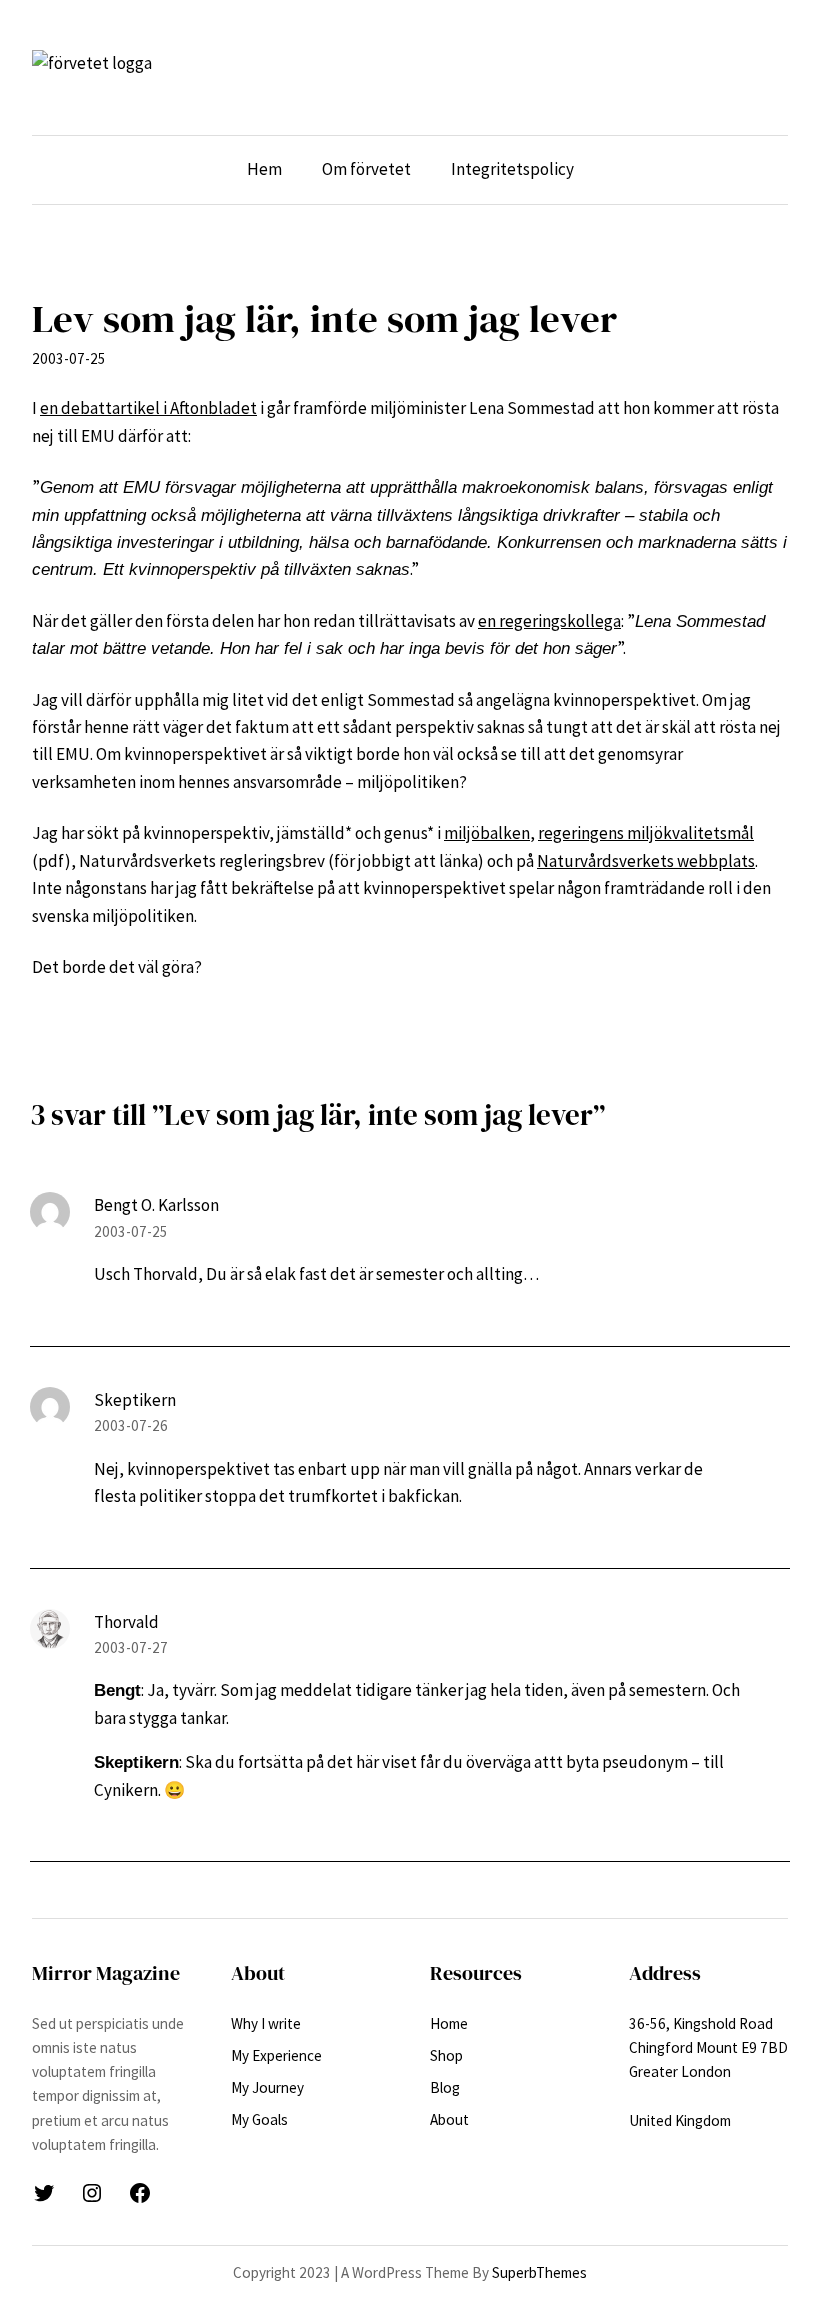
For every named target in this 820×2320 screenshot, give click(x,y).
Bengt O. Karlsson (156, 1205)
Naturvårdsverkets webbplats (646, 861)
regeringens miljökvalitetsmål (646, 833)
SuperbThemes (539, 2272)
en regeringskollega (549, 621)
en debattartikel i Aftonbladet (148, 408)
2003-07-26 (131, 1425)
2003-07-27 (131, 1647)
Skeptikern (135, 1400)
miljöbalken (487, 833)
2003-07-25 (131, 1231)
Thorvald (126, 1622)
